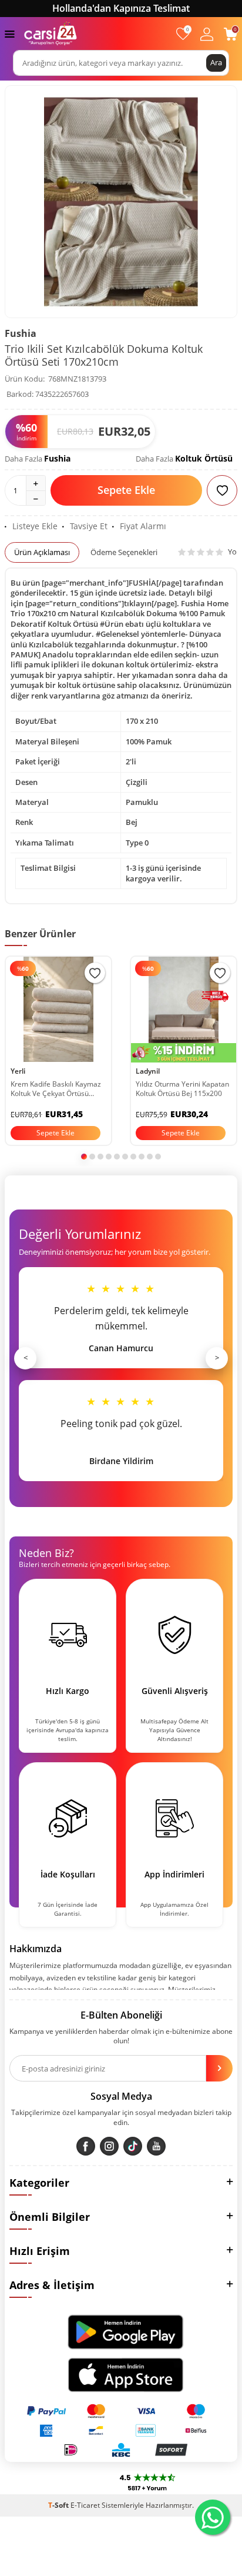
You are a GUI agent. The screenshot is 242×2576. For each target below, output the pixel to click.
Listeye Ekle (35, 526)
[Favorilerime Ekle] (95, 973)
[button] (84, 1157)
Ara (216, 62)
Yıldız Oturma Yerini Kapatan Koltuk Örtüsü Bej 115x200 (182, 1089)
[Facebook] (86, 2146)
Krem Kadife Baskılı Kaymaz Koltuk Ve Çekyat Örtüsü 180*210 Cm (56, 1089)
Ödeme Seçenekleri (124, 552)
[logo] (51, 34)
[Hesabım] (207, 34)
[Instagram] (109, 2146)
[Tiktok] (133, 2146)
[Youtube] (156, 2146)
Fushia (21, 333)
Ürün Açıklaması (42, 552)
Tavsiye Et (89, 526)
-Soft (59, 2505)
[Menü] (10, 33)
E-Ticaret (85, 2505)
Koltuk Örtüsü (204, 458)
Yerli (18, 1071)
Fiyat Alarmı (143, 526)
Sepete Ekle (126, 490)
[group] (121, 202)
